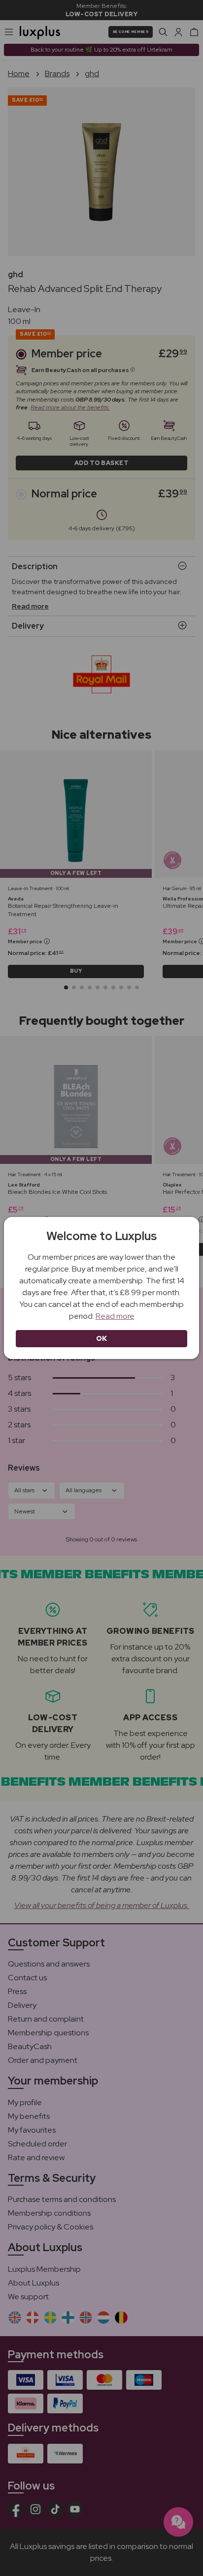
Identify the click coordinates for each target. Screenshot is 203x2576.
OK (102, 1338)
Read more (115, 1316)
